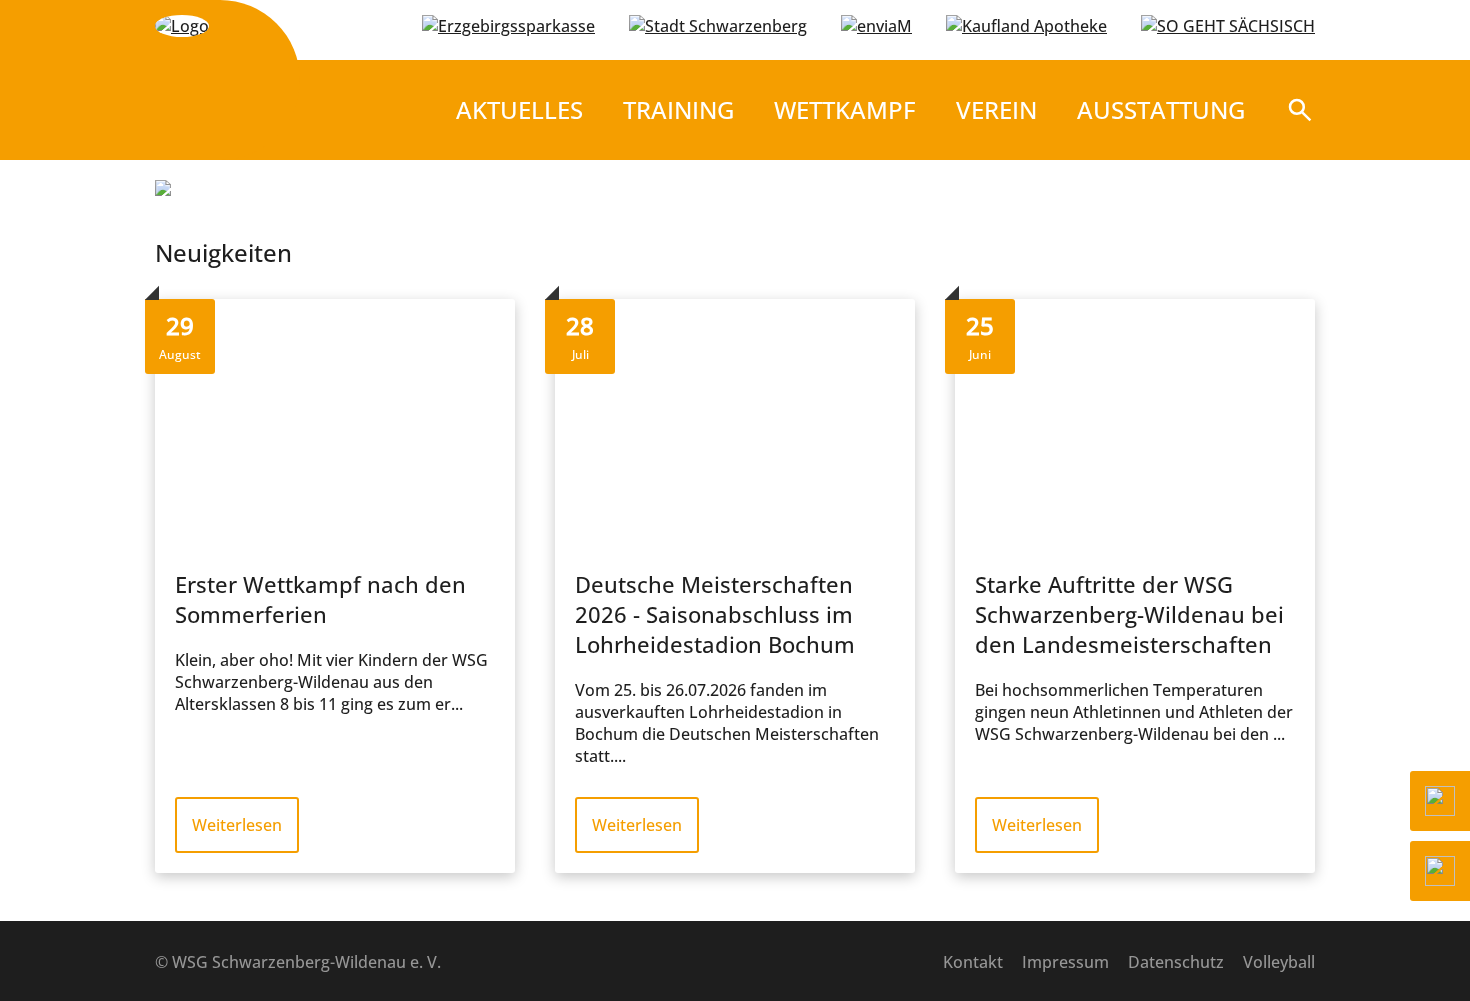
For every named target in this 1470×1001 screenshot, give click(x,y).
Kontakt (973, 962)
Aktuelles (519, 109)
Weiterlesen (237, 825)
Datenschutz (1176, 962)
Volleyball (1279, 962)
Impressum (1065, 962)
